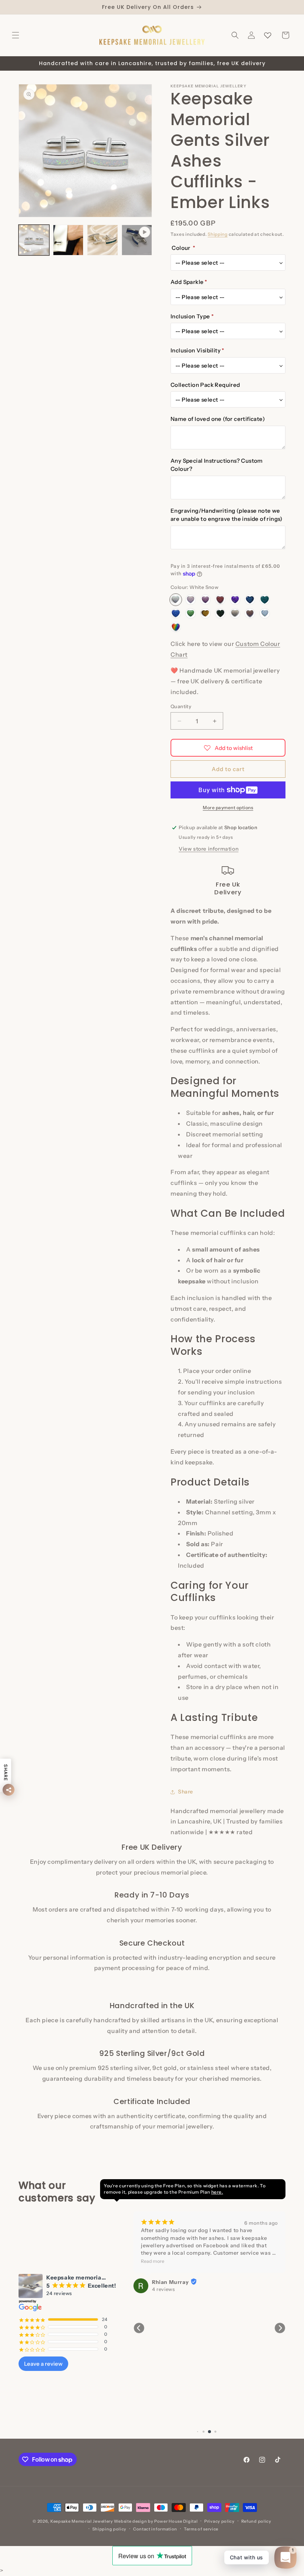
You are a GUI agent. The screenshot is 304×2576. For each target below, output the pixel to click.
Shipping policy (110, 2529)
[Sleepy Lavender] (235, 600)
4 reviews (163, 2289)
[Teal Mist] (265, 600)
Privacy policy (219, 2521)
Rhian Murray (170, 2282)
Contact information (155, 2529)
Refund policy (256, 2521)
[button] (16, 35)
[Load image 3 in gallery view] (68, 240)
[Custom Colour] (176, 627)
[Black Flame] (220, 613)
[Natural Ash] (235, 613)
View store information (209, 849)
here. (217, 2192)
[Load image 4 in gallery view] (103, 240)
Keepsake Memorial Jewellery (82, 2521)
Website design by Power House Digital (156, 2521)
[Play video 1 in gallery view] (137, 240)
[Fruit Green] (191, 613)
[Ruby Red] (220, 600)
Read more (153, 2261)
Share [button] (186, 1792)
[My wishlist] (268, 35)
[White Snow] (176, 600)
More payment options (228, 808)
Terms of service (201, 2529)
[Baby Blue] (265, 613)
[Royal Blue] (176, 613)
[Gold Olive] (205, 613)
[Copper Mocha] (250, 613)
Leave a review (43, 2364)
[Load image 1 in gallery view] (34, 240)
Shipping (218, 234)
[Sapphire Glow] (250, 600)
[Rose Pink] (205, 600)
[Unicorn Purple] (191, 600)
